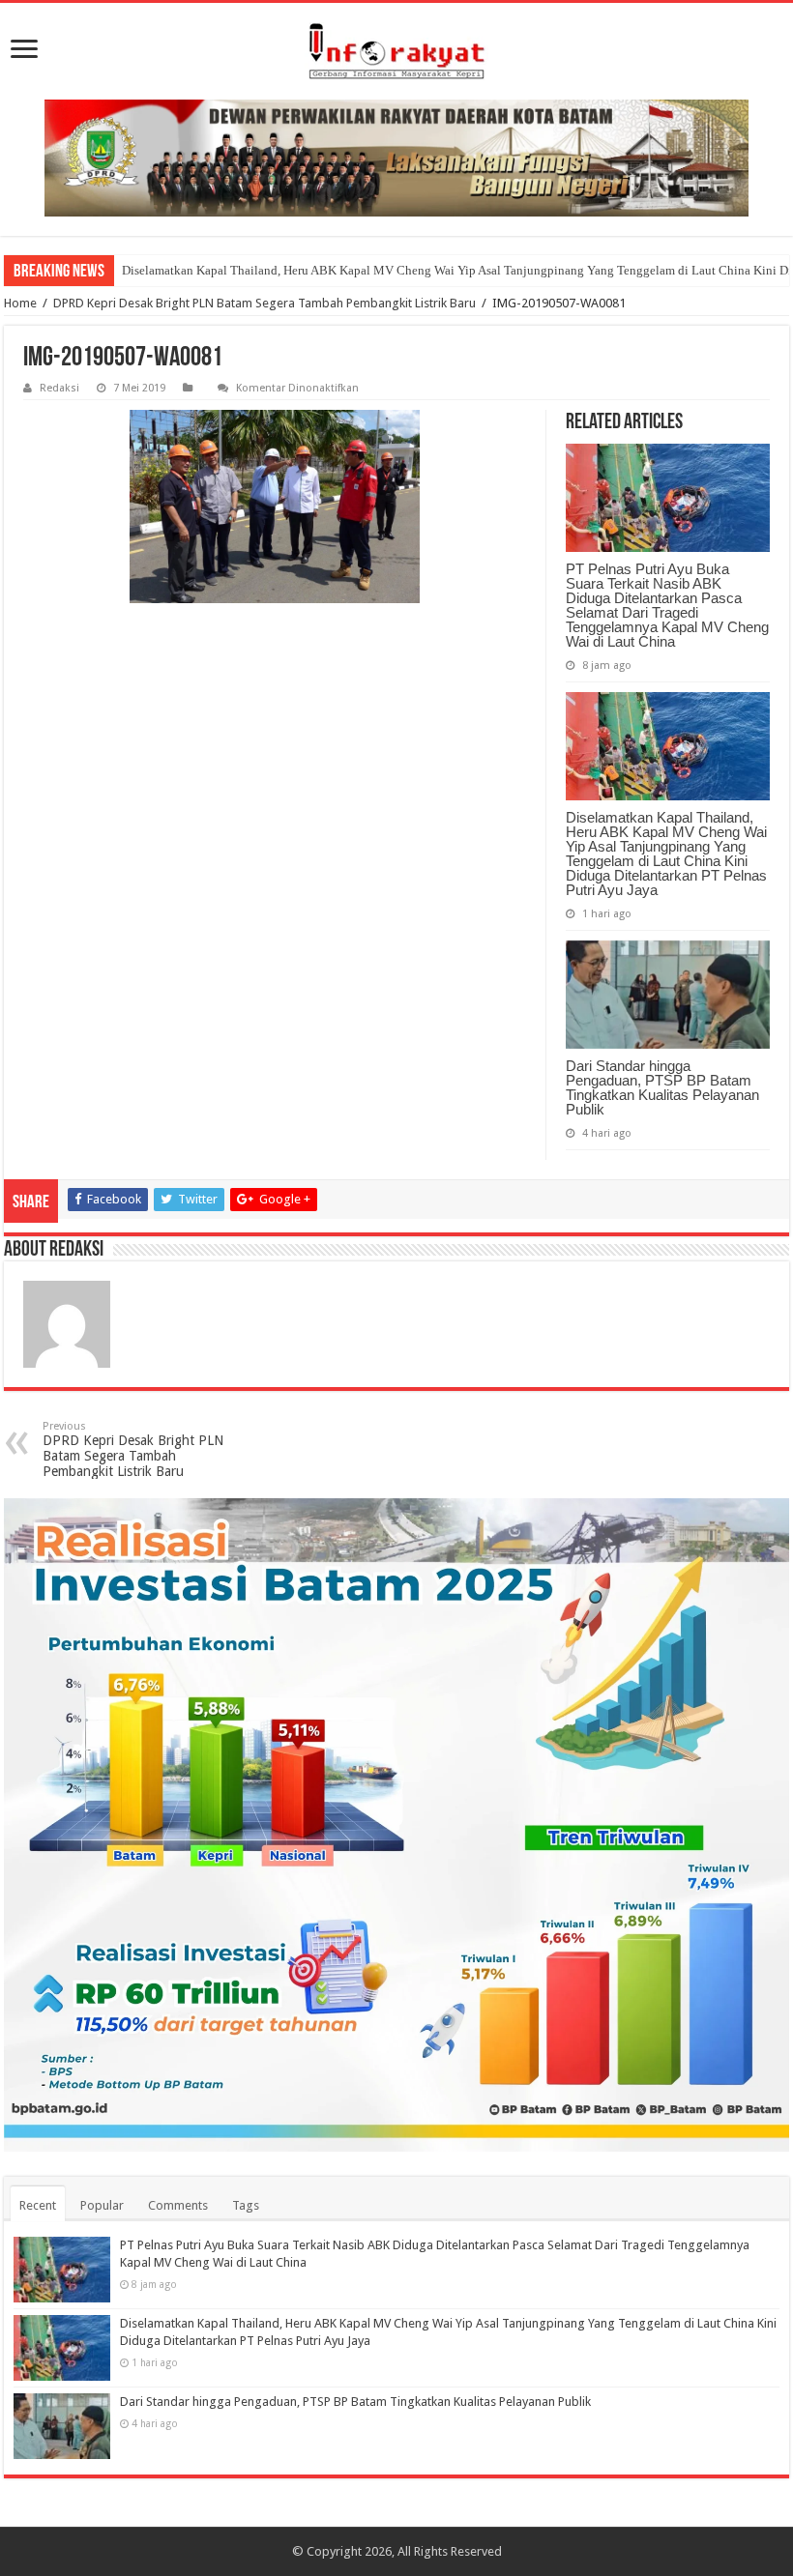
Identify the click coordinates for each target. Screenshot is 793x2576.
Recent (38, 2205)
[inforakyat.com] (396, 51)
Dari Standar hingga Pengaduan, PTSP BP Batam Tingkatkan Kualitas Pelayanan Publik (662, 1087)
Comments (178, 2205)
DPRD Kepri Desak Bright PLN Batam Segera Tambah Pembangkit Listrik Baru (264, 303)
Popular (102, 2205)
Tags (246, 2205)
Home (20, 303)
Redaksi (59, 388)
